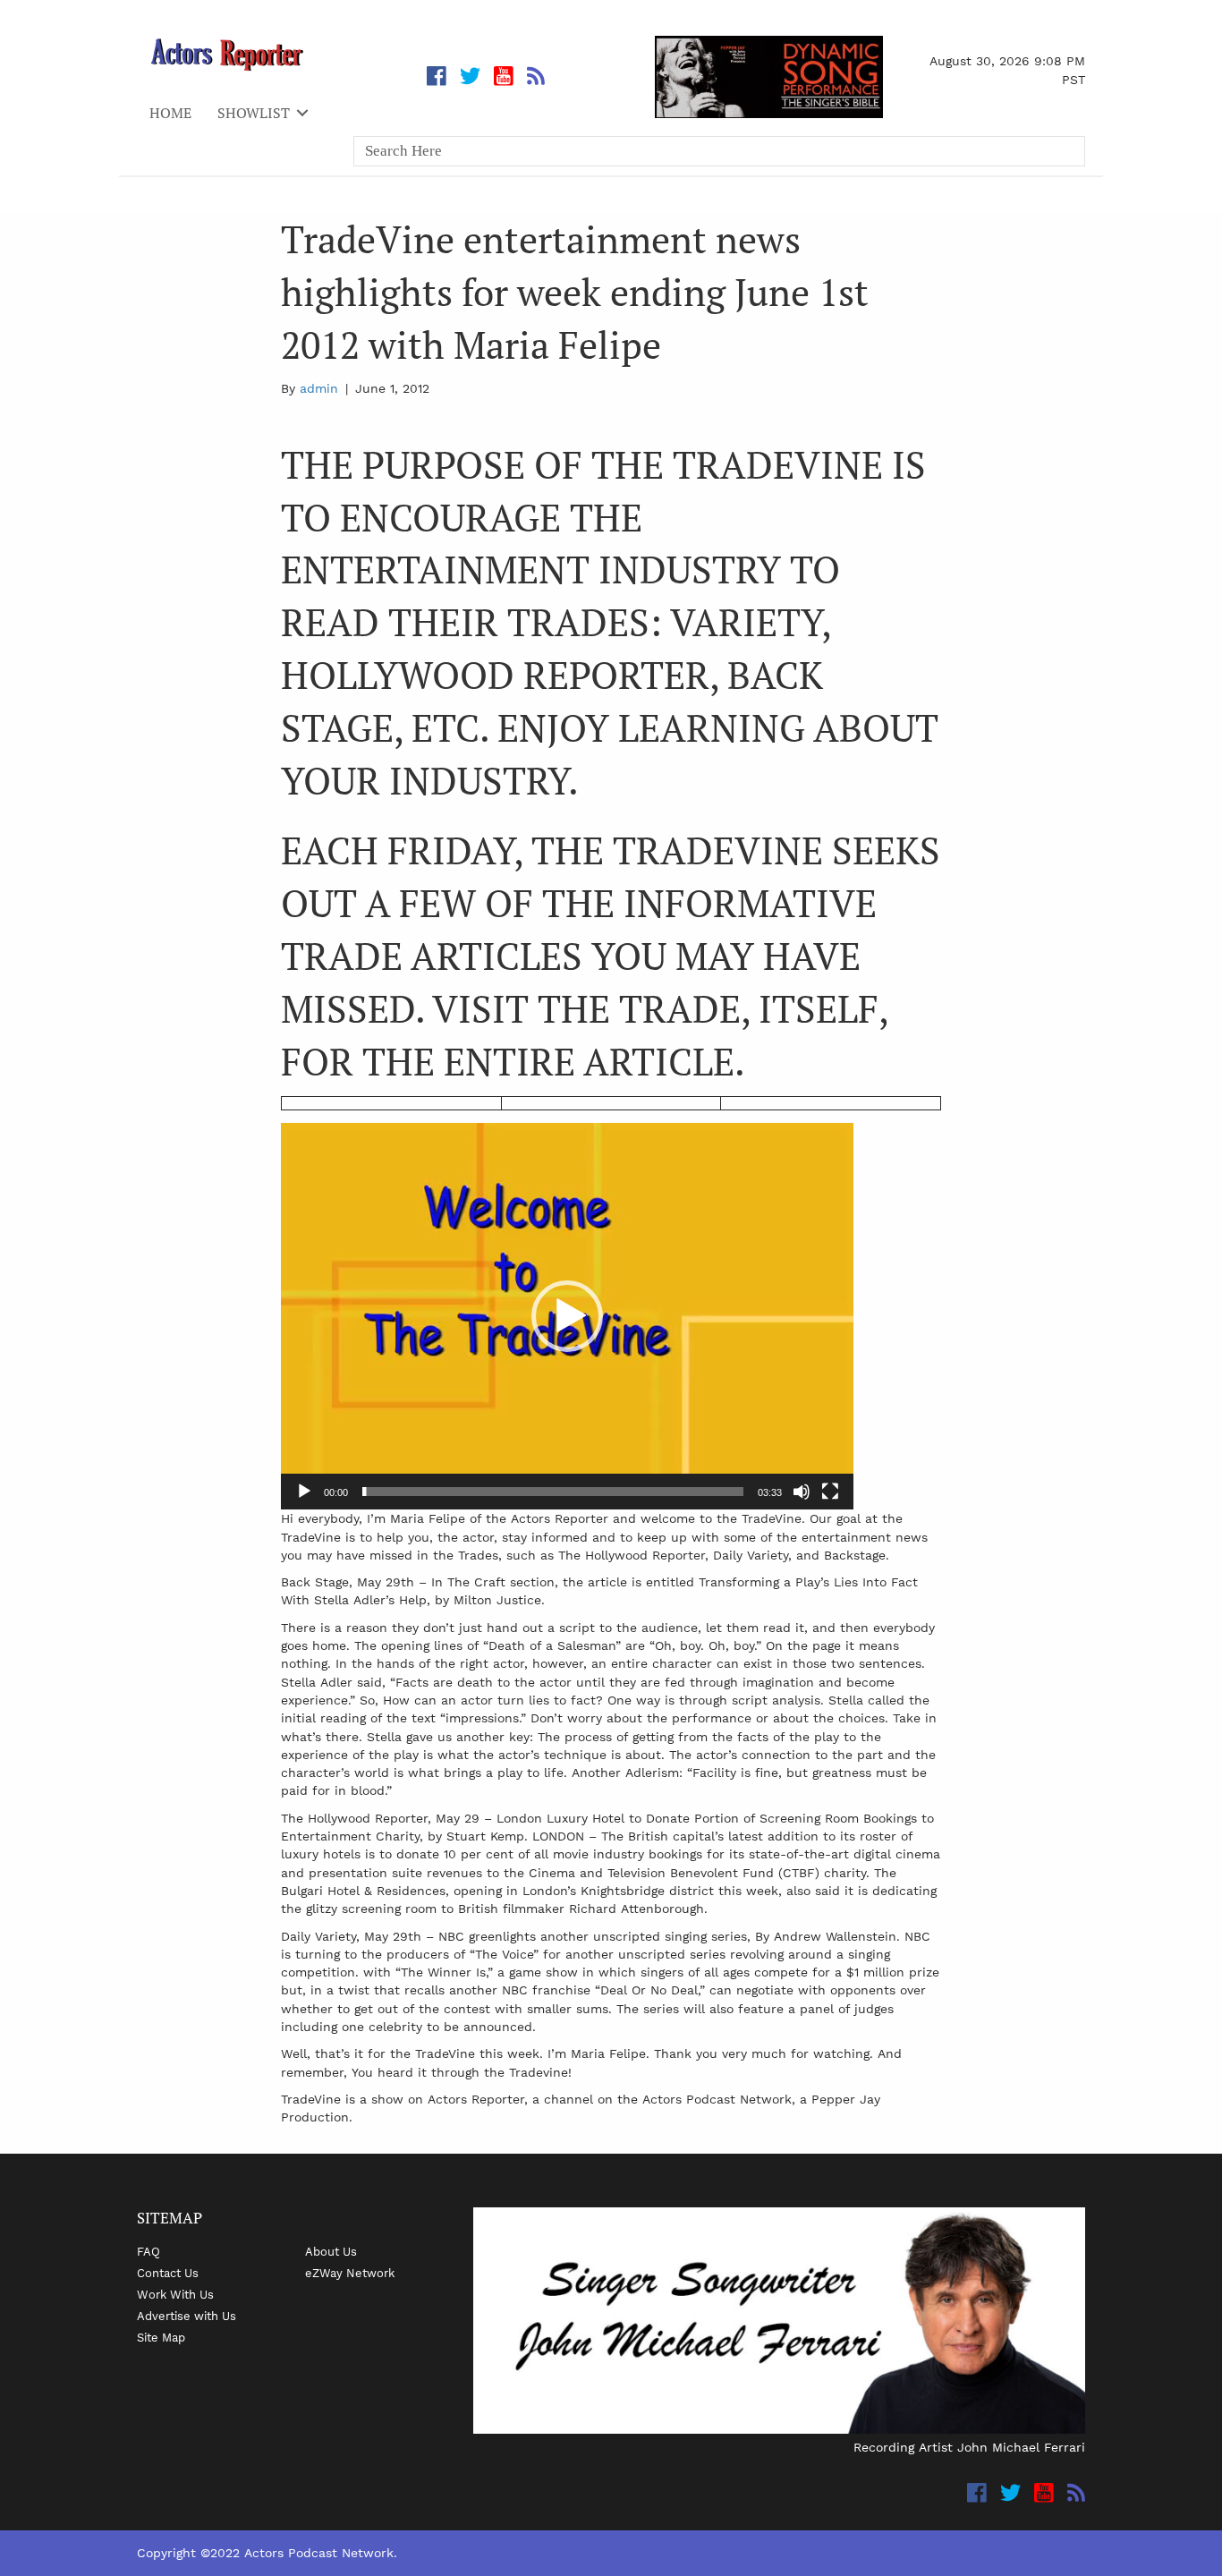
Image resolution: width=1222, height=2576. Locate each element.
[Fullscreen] (830, 1492)
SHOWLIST (254, 113)
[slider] (553, 1492)
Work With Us (175, 2294)
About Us (331, 2251)
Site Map (161, 2337)
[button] (567, 1316)
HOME (170, 113)
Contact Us (168, 2273)
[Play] (304, 1492)
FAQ (149, 2251)
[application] (567, 1316)
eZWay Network (350, 2273)
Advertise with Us (187, 2316)
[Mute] (802, 1492)
